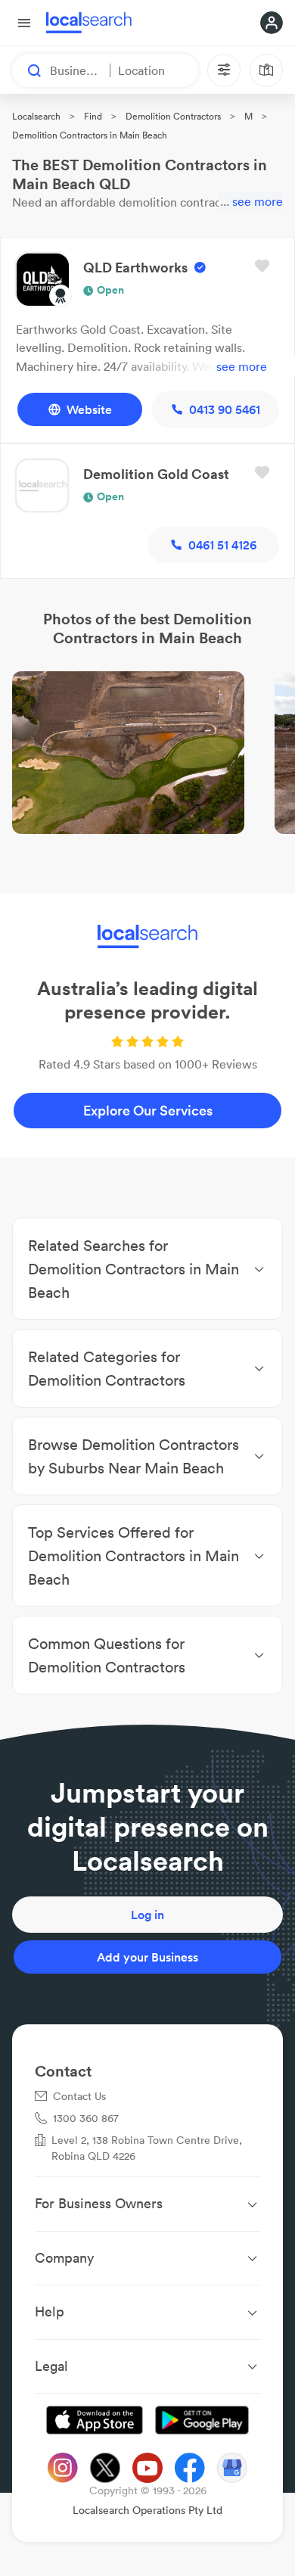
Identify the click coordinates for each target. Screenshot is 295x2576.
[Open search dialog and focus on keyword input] (27, 70)
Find (93, 116)
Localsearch (36, 116)
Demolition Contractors (173, 116)
